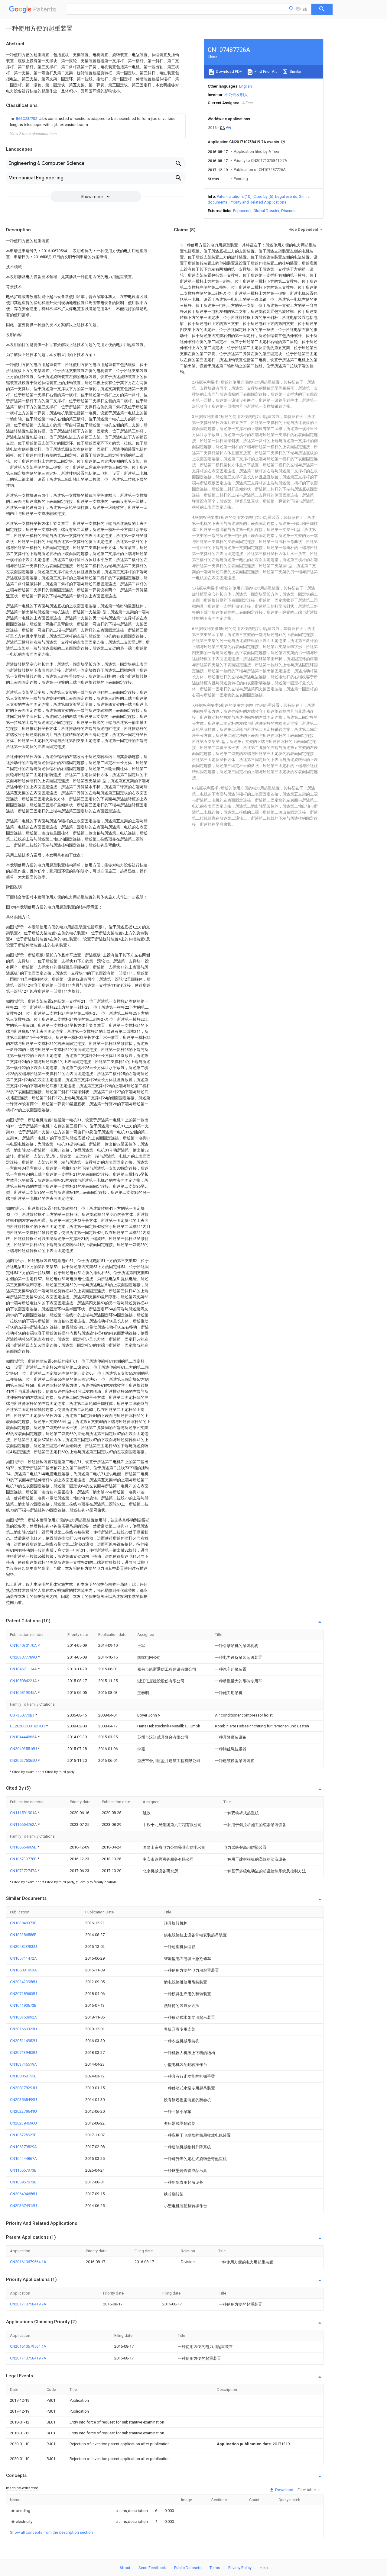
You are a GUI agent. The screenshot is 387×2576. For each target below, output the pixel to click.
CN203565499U (23, 2100)
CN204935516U (24, 1749)
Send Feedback (152, 2568)
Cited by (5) (263, 196)
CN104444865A (24, 1737)
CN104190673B (23, 2005)
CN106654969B (24, 1847)
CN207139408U (23, 2052)
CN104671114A (24, 1669)
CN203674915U (23, 2206)
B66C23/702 (27, 119)
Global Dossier (266, 211)
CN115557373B (23, 2170)
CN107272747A (24, 1871)
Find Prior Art (265, 71)
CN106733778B (24, 1859)
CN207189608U (23, 1994)
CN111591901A (24, 1813)
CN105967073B (23, 2182)
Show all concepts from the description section (51, 2532)
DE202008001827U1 (28, 1726)
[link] (96, 122)
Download (284, 2490)
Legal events (286, 196)
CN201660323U (23, 2029)
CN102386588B (23, 1935)
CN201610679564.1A (28, 2262)
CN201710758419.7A (28, 2304)
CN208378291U (23, 2088)
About (125, 2568)
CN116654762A (24, 1824)
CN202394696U (23, 2123)
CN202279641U (23, 2111)
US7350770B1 (23, 1715)
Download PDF (228, 71)
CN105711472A (23, 1958)
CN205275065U (24, 1760)
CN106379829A (23, 2147)
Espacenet (242, 211)
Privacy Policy (240, 2568)
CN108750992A (23, 2017)
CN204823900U (23, 1946)
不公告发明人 (236, 95)
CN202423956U (23, 1982)
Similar (295, 71)
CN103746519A (23, 2064)
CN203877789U (24, 1657)
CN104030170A (24, 1645)
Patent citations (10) (234, 196)
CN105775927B (23, 2135)
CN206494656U (23, 2194)
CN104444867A (23, 2158)
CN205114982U (23, 2041)
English (246, 86)
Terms (215, 2568)
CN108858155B (23, 2076)
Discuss (288, 211)
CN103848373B (23, 1923)
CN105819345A (24, 1693)
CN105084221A (24, 1681)
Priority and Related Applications (258, 202)
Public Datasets (188, 2568)
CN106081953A (23, 1970)
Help (264, 2568)
